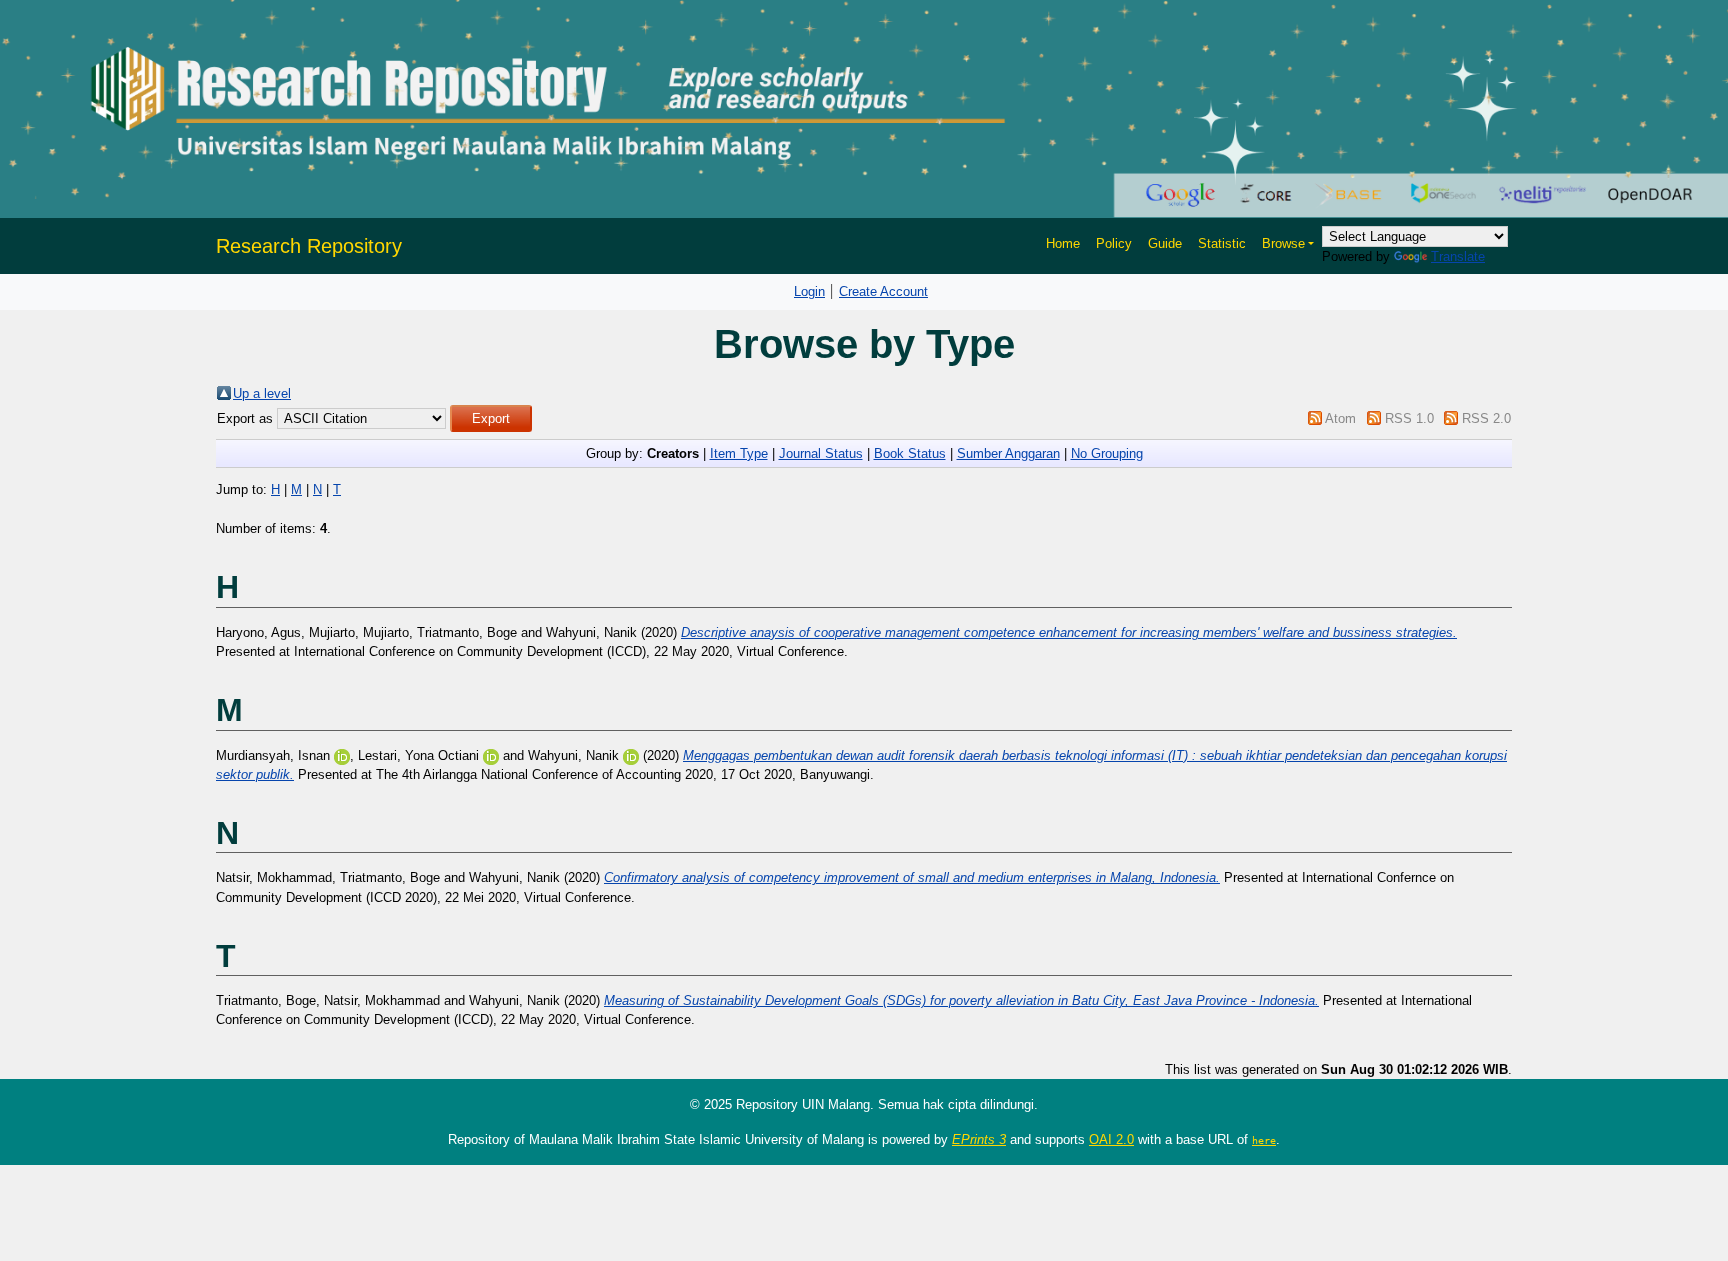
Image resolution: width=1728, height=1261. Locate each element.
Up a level (262, 393)
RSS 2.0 (1486, 418)
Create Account (883, 291)
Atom (1340, 418)
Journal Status (821, 453)
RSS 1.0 (1409, 418)
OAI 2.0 (1111, 1139)
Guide (1165, 243)
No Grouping (1107, 453)
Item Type (739, 453)
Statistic (1222, 243)
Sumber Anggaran (1008, 453)
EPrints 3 (979, 1139)
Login (809, 291)
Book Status (910, 453)
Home (1063, 243)
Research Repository (309, 246)
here (1264, 1140)
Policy (1114, 243)
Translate (1458, 256)
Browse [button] (1283, 243)
